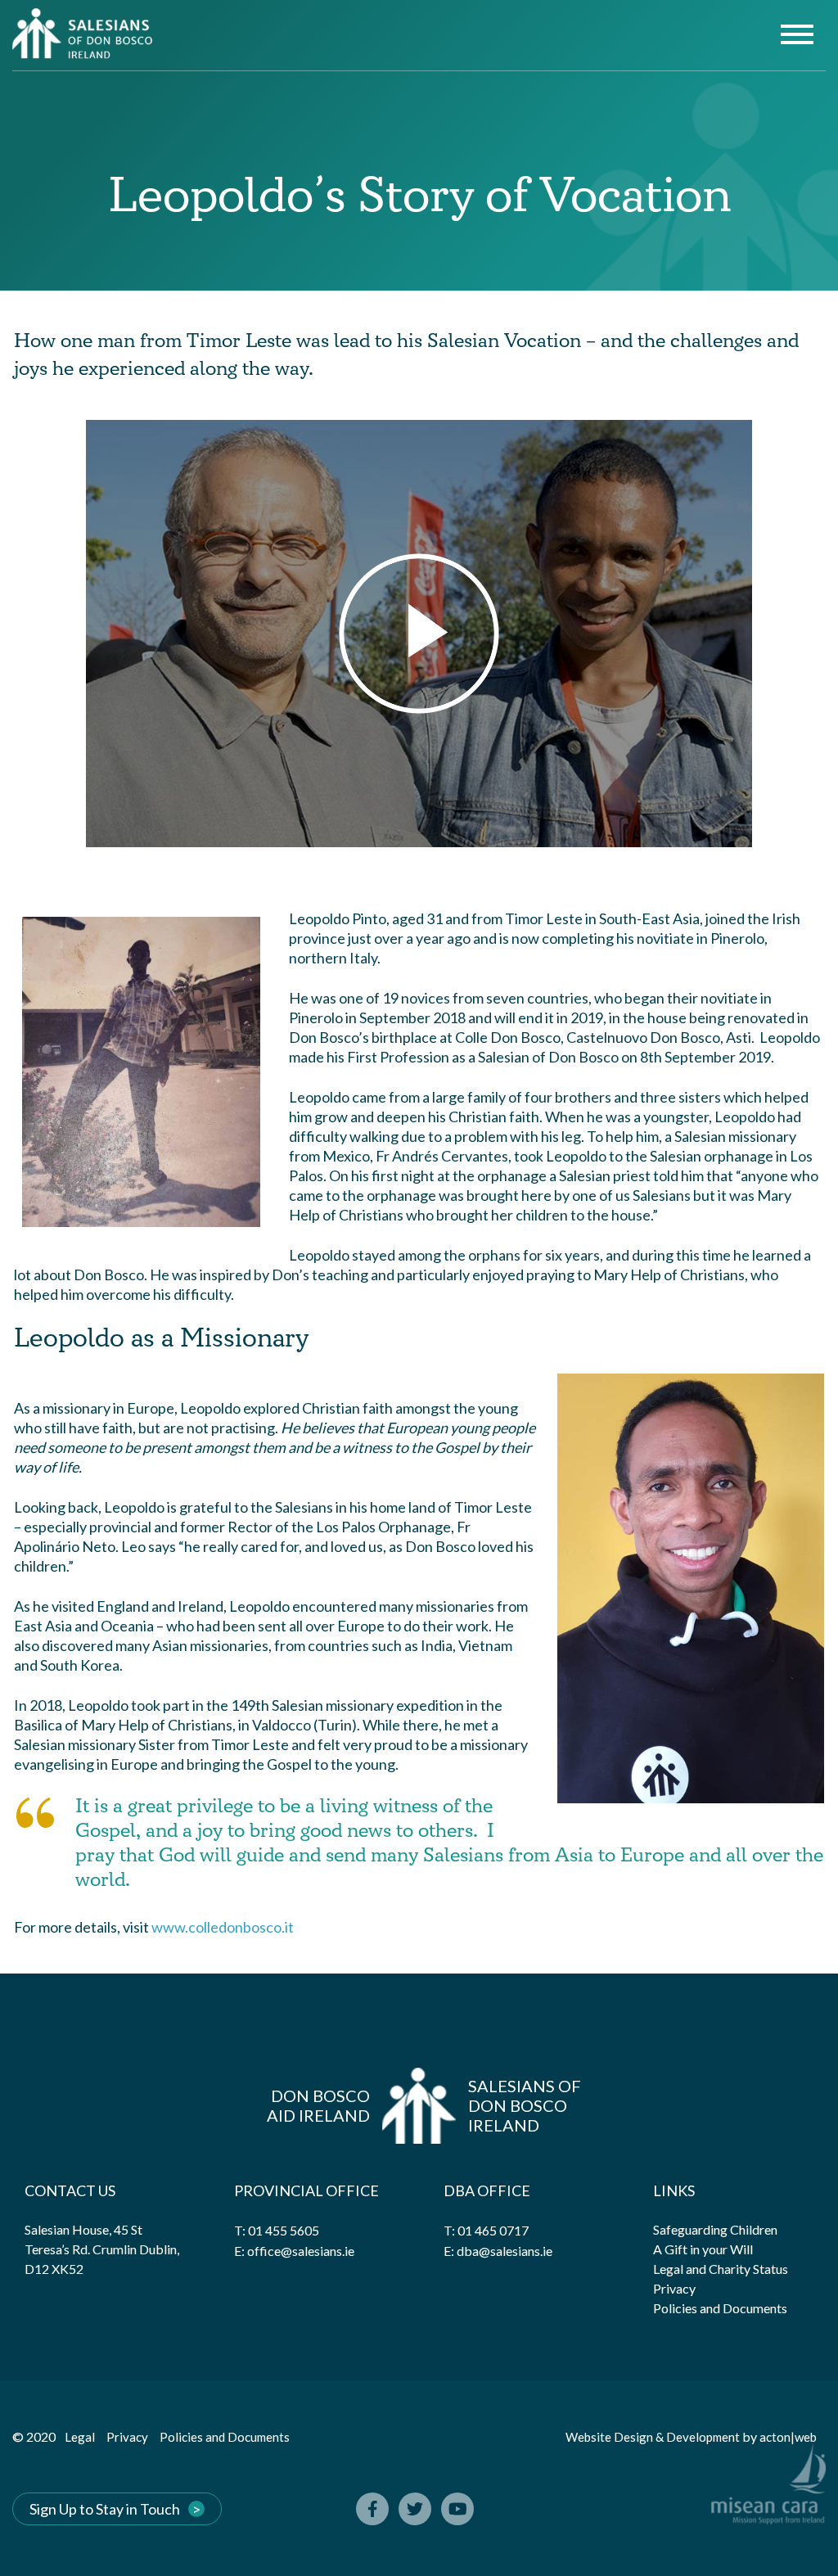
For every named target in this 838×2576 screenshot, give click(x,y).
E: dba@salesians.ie (498, 2251)
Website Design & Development (653, 2437)
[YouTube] (457, 2509)
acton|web (788, 2437)
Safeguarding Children (715, 2229)
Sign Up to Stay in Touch (105, 2509)
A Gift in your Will (703, 2249)
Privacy (674, 2288)
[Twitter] (415, 2509)
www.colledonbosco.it (223, 1927)
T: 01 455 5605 (277, 2230)
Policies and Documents (720, 2308)
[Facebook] (372, 2509)
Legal (80, 2437)
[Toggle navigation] (797, 36)
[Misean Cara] (768, 2509)
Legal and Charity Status (721, 2269)
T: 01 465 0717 (486, 2230)
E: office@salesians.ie (294, 2251)
